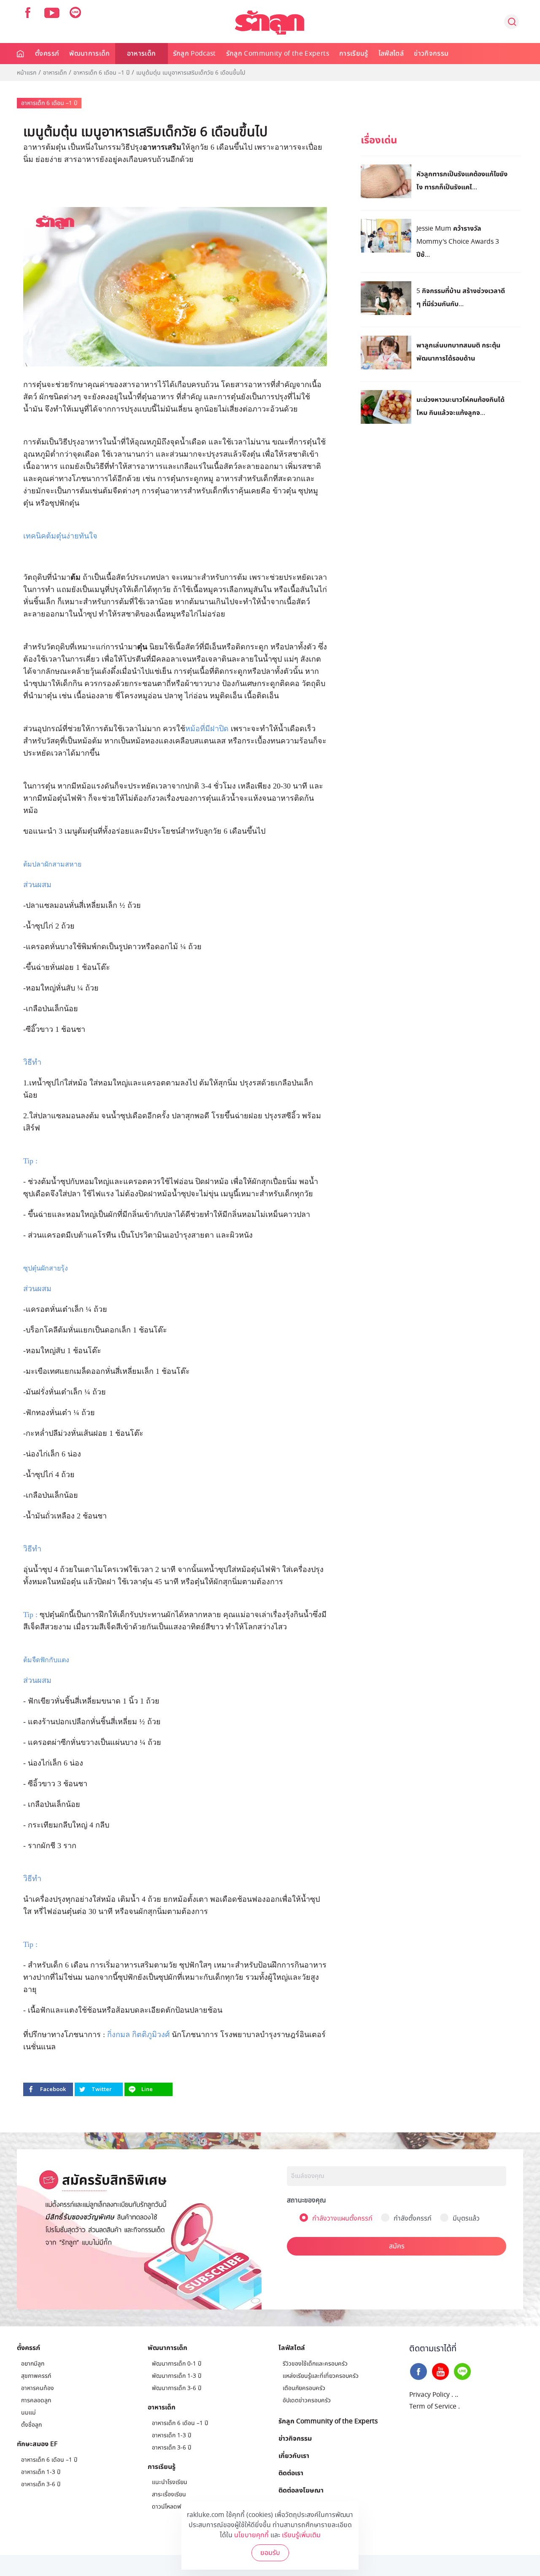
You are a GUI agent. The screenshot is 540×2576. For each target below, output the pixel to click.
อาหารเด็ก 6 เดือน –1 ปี (101, 73)
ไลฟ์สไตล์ (391, 54)
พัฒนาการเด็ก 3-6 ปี (177, 2388)
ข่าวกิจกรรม (431, 54)
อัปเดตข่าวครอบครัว (307, 2400)
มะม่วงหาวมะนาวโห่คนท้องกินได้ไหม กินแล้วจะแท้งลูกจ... (460, 406)
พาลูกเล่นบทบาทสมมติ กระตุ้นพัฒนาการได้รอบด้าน (458, 351)
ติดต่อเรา (291, 2473)
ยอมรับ (270, 2553)
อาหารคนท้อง (38, 2388)
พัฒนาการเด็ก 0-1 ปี (177, 2364)
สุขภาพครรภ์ (36, 2376)
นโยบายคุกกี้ (251, 2535)
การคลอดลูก (36, 2400)
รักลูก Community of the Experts (278, 54)
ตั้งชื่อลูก (31, 2425)
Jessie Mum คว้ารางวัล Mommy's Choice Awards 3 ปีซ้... (458, 241)
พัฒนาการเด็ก (90, 54)
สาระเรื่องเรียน (169, 2494)
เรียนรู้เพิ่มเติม (301, 2535)
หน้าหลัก (21, 54)
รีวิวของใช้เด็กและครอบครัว (315, 2364)
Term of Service (433, 2406)
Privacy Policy (429, 2395)
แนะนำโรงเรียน (170, 2482)
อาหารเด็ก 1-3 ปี (41, 2472)
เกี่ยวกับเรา (294, 2455)
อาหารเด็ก (142, 54)
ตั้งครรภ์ (47, 54)
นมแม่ (28, 2413)
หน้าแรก (27, 73)
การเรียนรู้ (354, 54)
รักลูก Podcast (194, 54)
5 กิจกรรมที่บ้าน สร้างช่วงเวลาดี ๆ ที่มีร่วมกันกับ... (461, 297)
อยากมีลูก (33, 2364)
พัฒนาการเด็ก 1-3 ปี (177, 2376)
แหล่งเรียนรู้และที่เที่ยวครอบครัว (321, 2376)
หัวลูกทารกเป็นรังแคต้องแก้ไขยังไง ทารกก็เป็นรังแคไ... (462, 180)
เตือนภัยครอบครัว (304, 2388)
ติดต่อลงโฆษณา (301, 2490)
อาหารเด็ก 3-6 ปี (41, 2484)
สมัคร (397, 2246)
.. (456, 2395)
